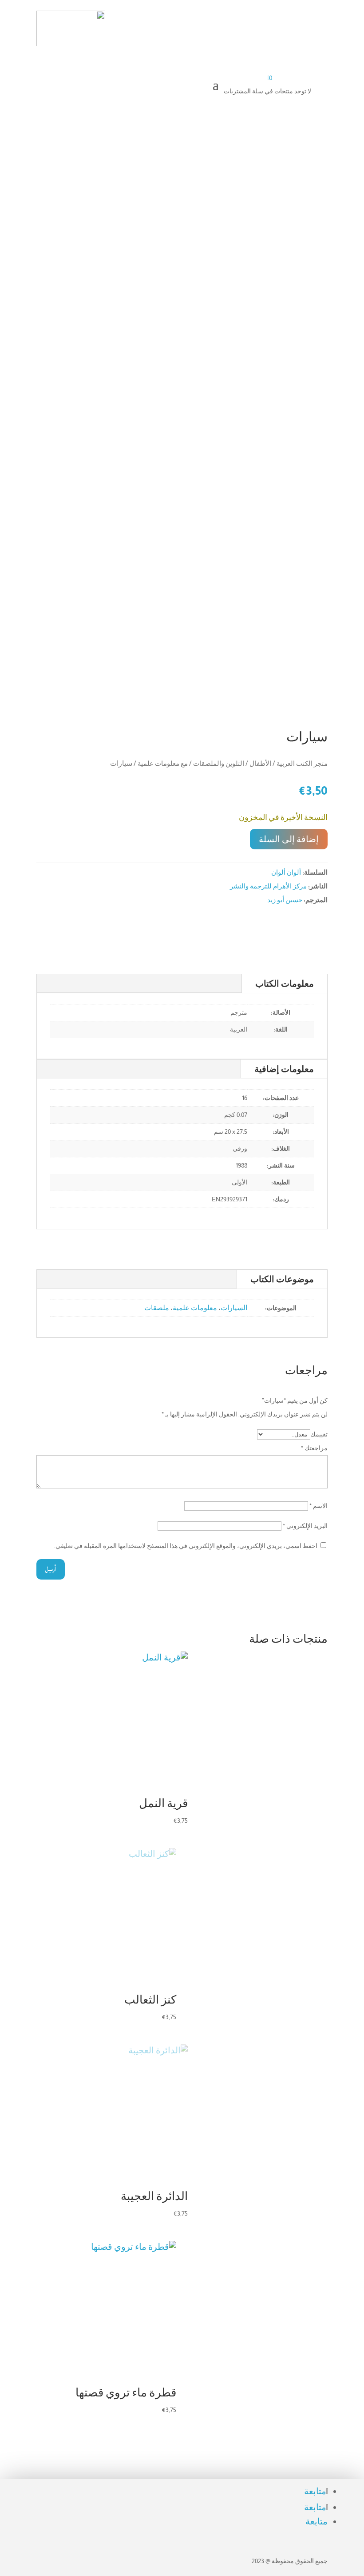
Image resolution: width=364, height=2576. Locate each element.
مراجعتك (314, 1448)
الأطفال (260, 763)
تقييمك (319, 1434)
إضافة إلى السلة (289, 839)
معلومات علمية (195, 1308)
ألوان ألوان (286, 872)
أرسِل (51, 1569)
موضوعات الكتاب (282, 1279)
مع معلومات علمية (163, 763)
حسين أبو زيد (285, 900)
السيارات (234, 1308)
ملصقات (157, 1308)
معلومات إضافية (284, 1069)
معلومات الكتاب (285, 984)
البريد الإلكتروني (305, 1526)
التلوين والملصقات (219, 763)
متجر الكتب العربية (302, 763)
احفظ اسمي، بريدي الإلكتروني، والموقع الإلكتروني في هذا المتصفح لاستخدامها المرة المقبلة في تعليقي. (186, 1546)
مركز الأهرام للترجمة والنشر (268, 886)
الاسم (318, 1506)
